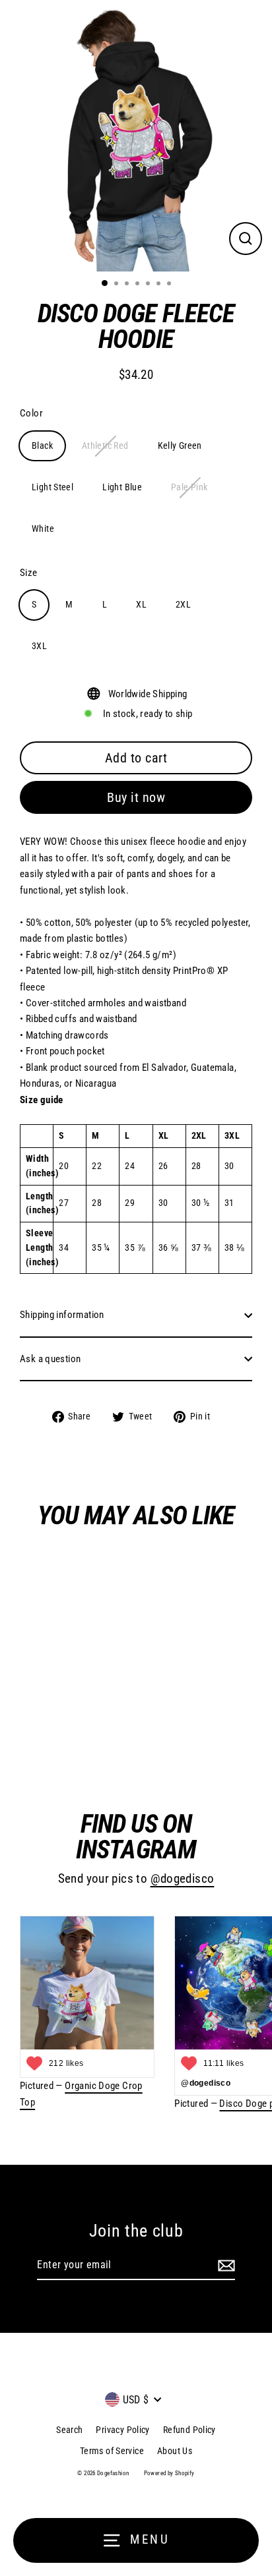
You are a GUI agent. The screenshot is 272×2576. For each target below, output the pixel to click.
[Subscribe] (224, 2266)
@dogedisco (183, 1879)
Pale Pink (189, 487)
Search (69, 2430)
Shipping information (62, 1315)
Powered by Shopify (169, 2473)
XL (141, 604)
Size (29, 573)
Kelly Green (180, 445)
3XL (39, 646)
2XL (183, 604)
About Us (175, 2451)
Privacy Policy (122, 2430)
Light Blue (122, 487)
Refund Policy (189, 2430)
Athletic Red (105, 445)
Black (42, 445)
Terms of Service (112, 2451)
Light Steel (52, 487)
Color (31, 413)
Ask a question (50, 1359)
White (43, 529)
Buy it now (136, 797)
